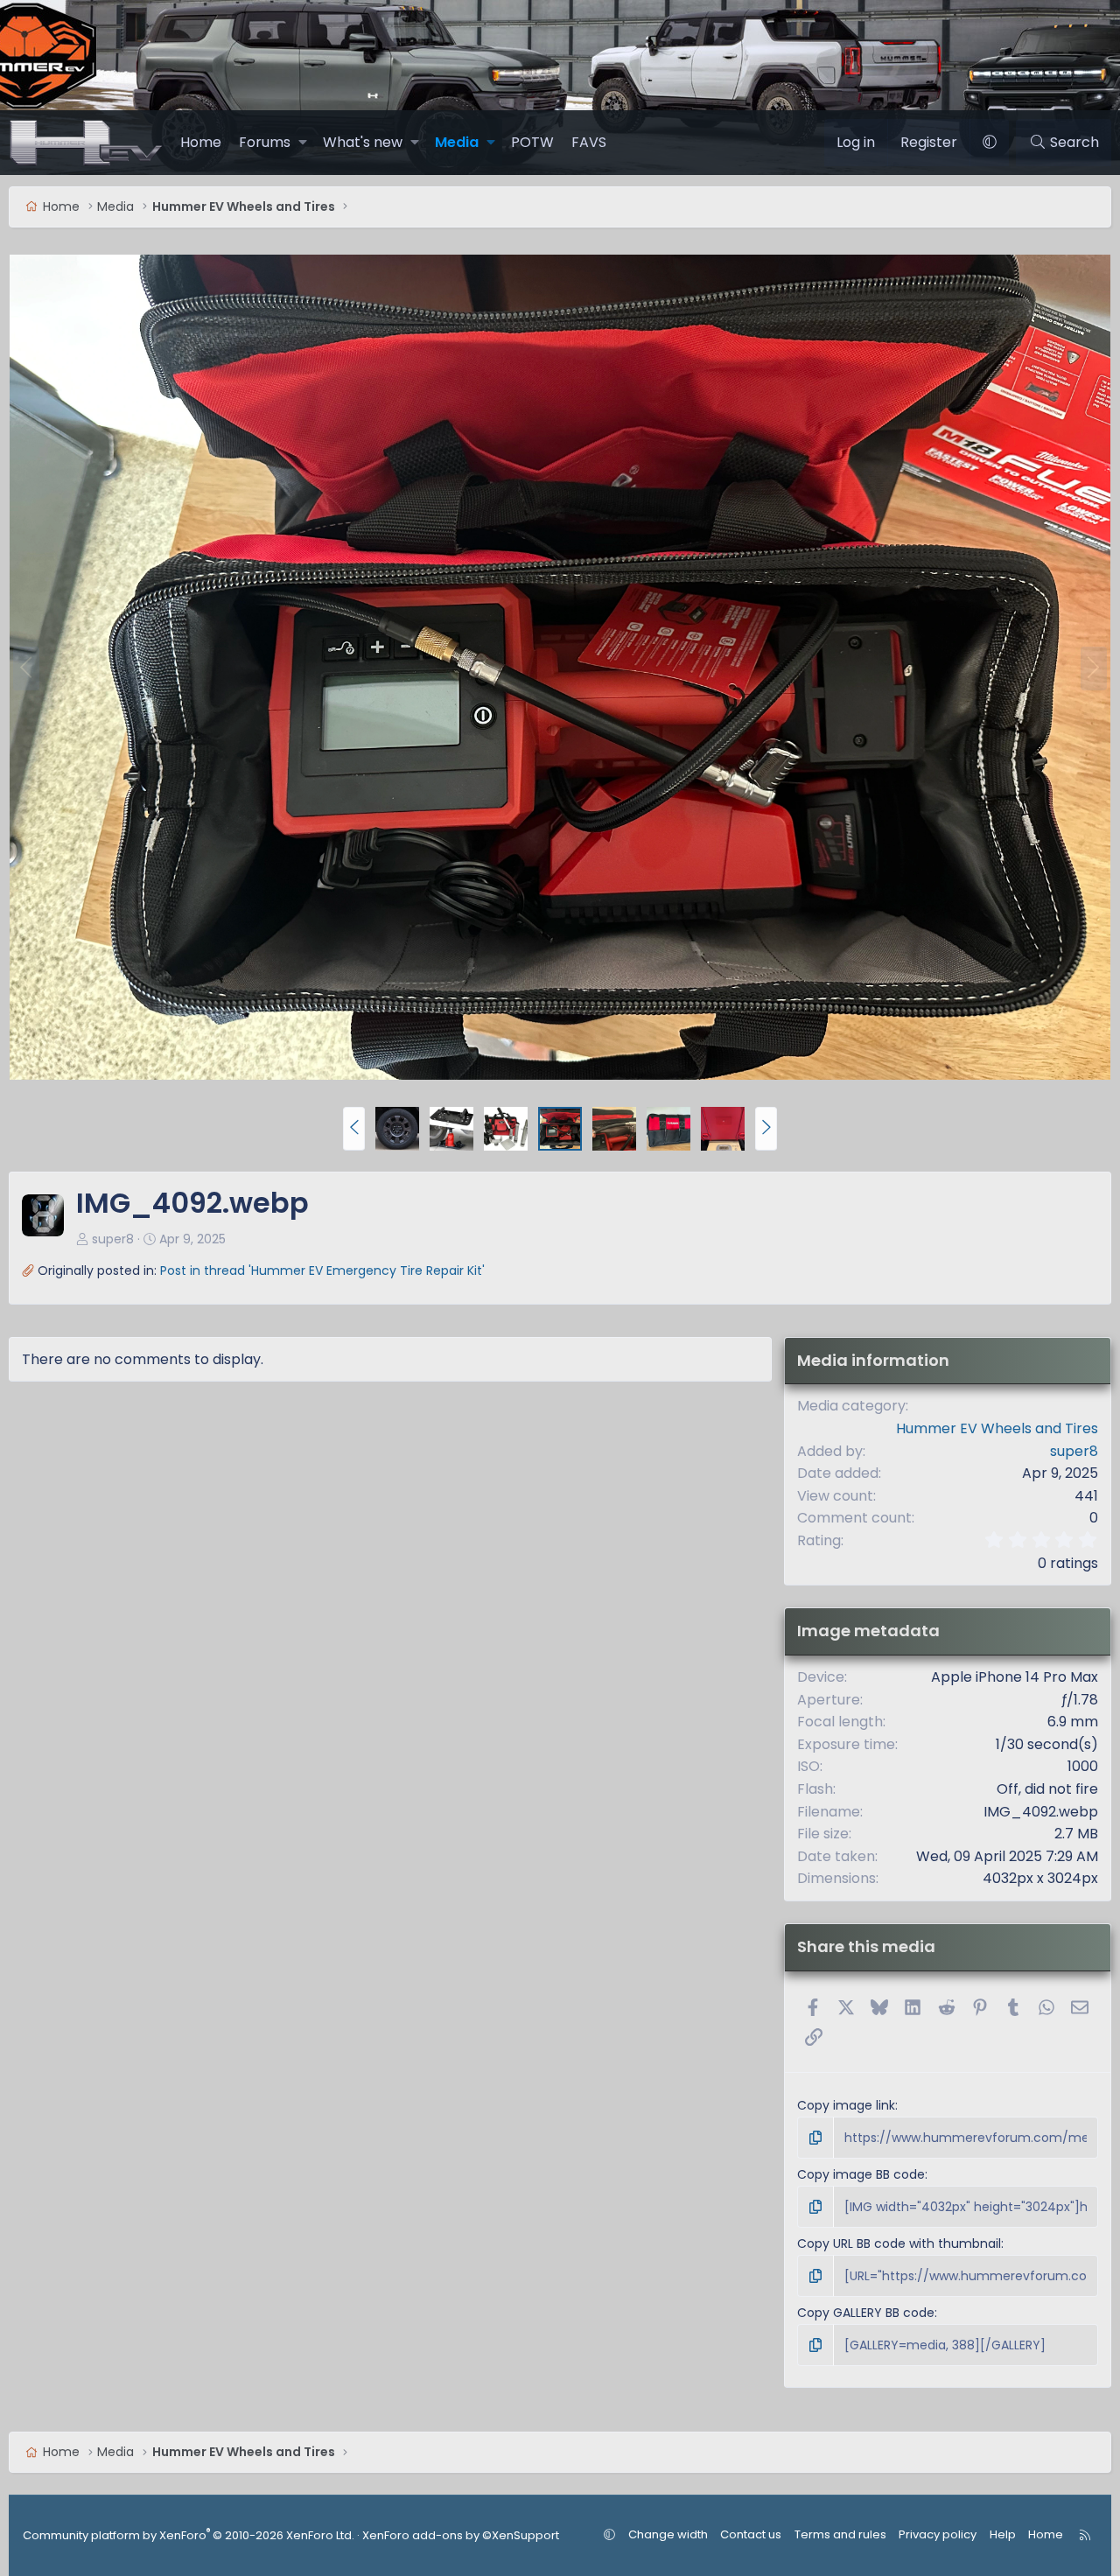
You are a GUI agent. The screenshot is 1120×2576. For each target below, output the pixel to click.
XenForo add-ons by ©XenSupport (461, 2535)
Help (1003, 2534)
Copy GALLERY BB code (866, 2313)
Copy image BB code (861, 2174)
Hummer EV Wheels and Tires (997, 1428)
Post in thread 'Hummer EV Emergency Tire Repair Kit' (322, 1270)
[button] (303, 143)
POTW (532, 142)
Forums (265, 142)
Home (201, 142)
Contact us (751, 2534)
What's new (363, 142)
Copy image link (846, 2105)
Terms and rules (840, 2534)
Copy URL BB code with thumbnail (899, 2243)
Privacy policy (938, 2534)
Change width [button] (668, 2534)
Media (457, 142)
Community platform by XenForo (189, 2535)
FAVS (589, 142)
